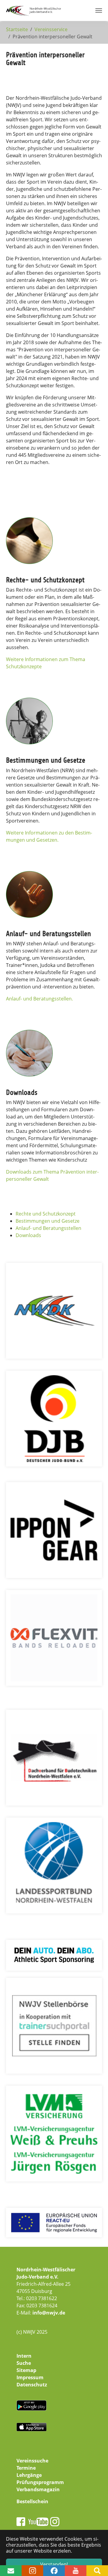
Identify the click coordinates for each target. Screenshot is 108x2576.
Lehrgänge (29, 2475)
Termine (26, 2468)
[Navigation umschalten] (99, 10)
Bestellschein (32, 2501)
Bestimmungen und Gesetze (48, 1221)
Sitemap (26, 2370)
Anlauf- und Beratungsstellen (48, 1228)
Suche (24, 2363)
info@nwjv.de (49, 2313)
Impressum (30, 2377)
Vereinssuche (32, 2461)
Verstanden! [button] (54, 2564)
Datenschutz (32, 2385)
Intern (24, 2356)
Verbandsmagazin (38, 2489)
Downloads (28, 1235)
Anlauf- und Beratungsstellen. (39, 999)
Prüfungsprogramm (40, 2482)
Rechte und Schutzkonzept (46, 1214)
